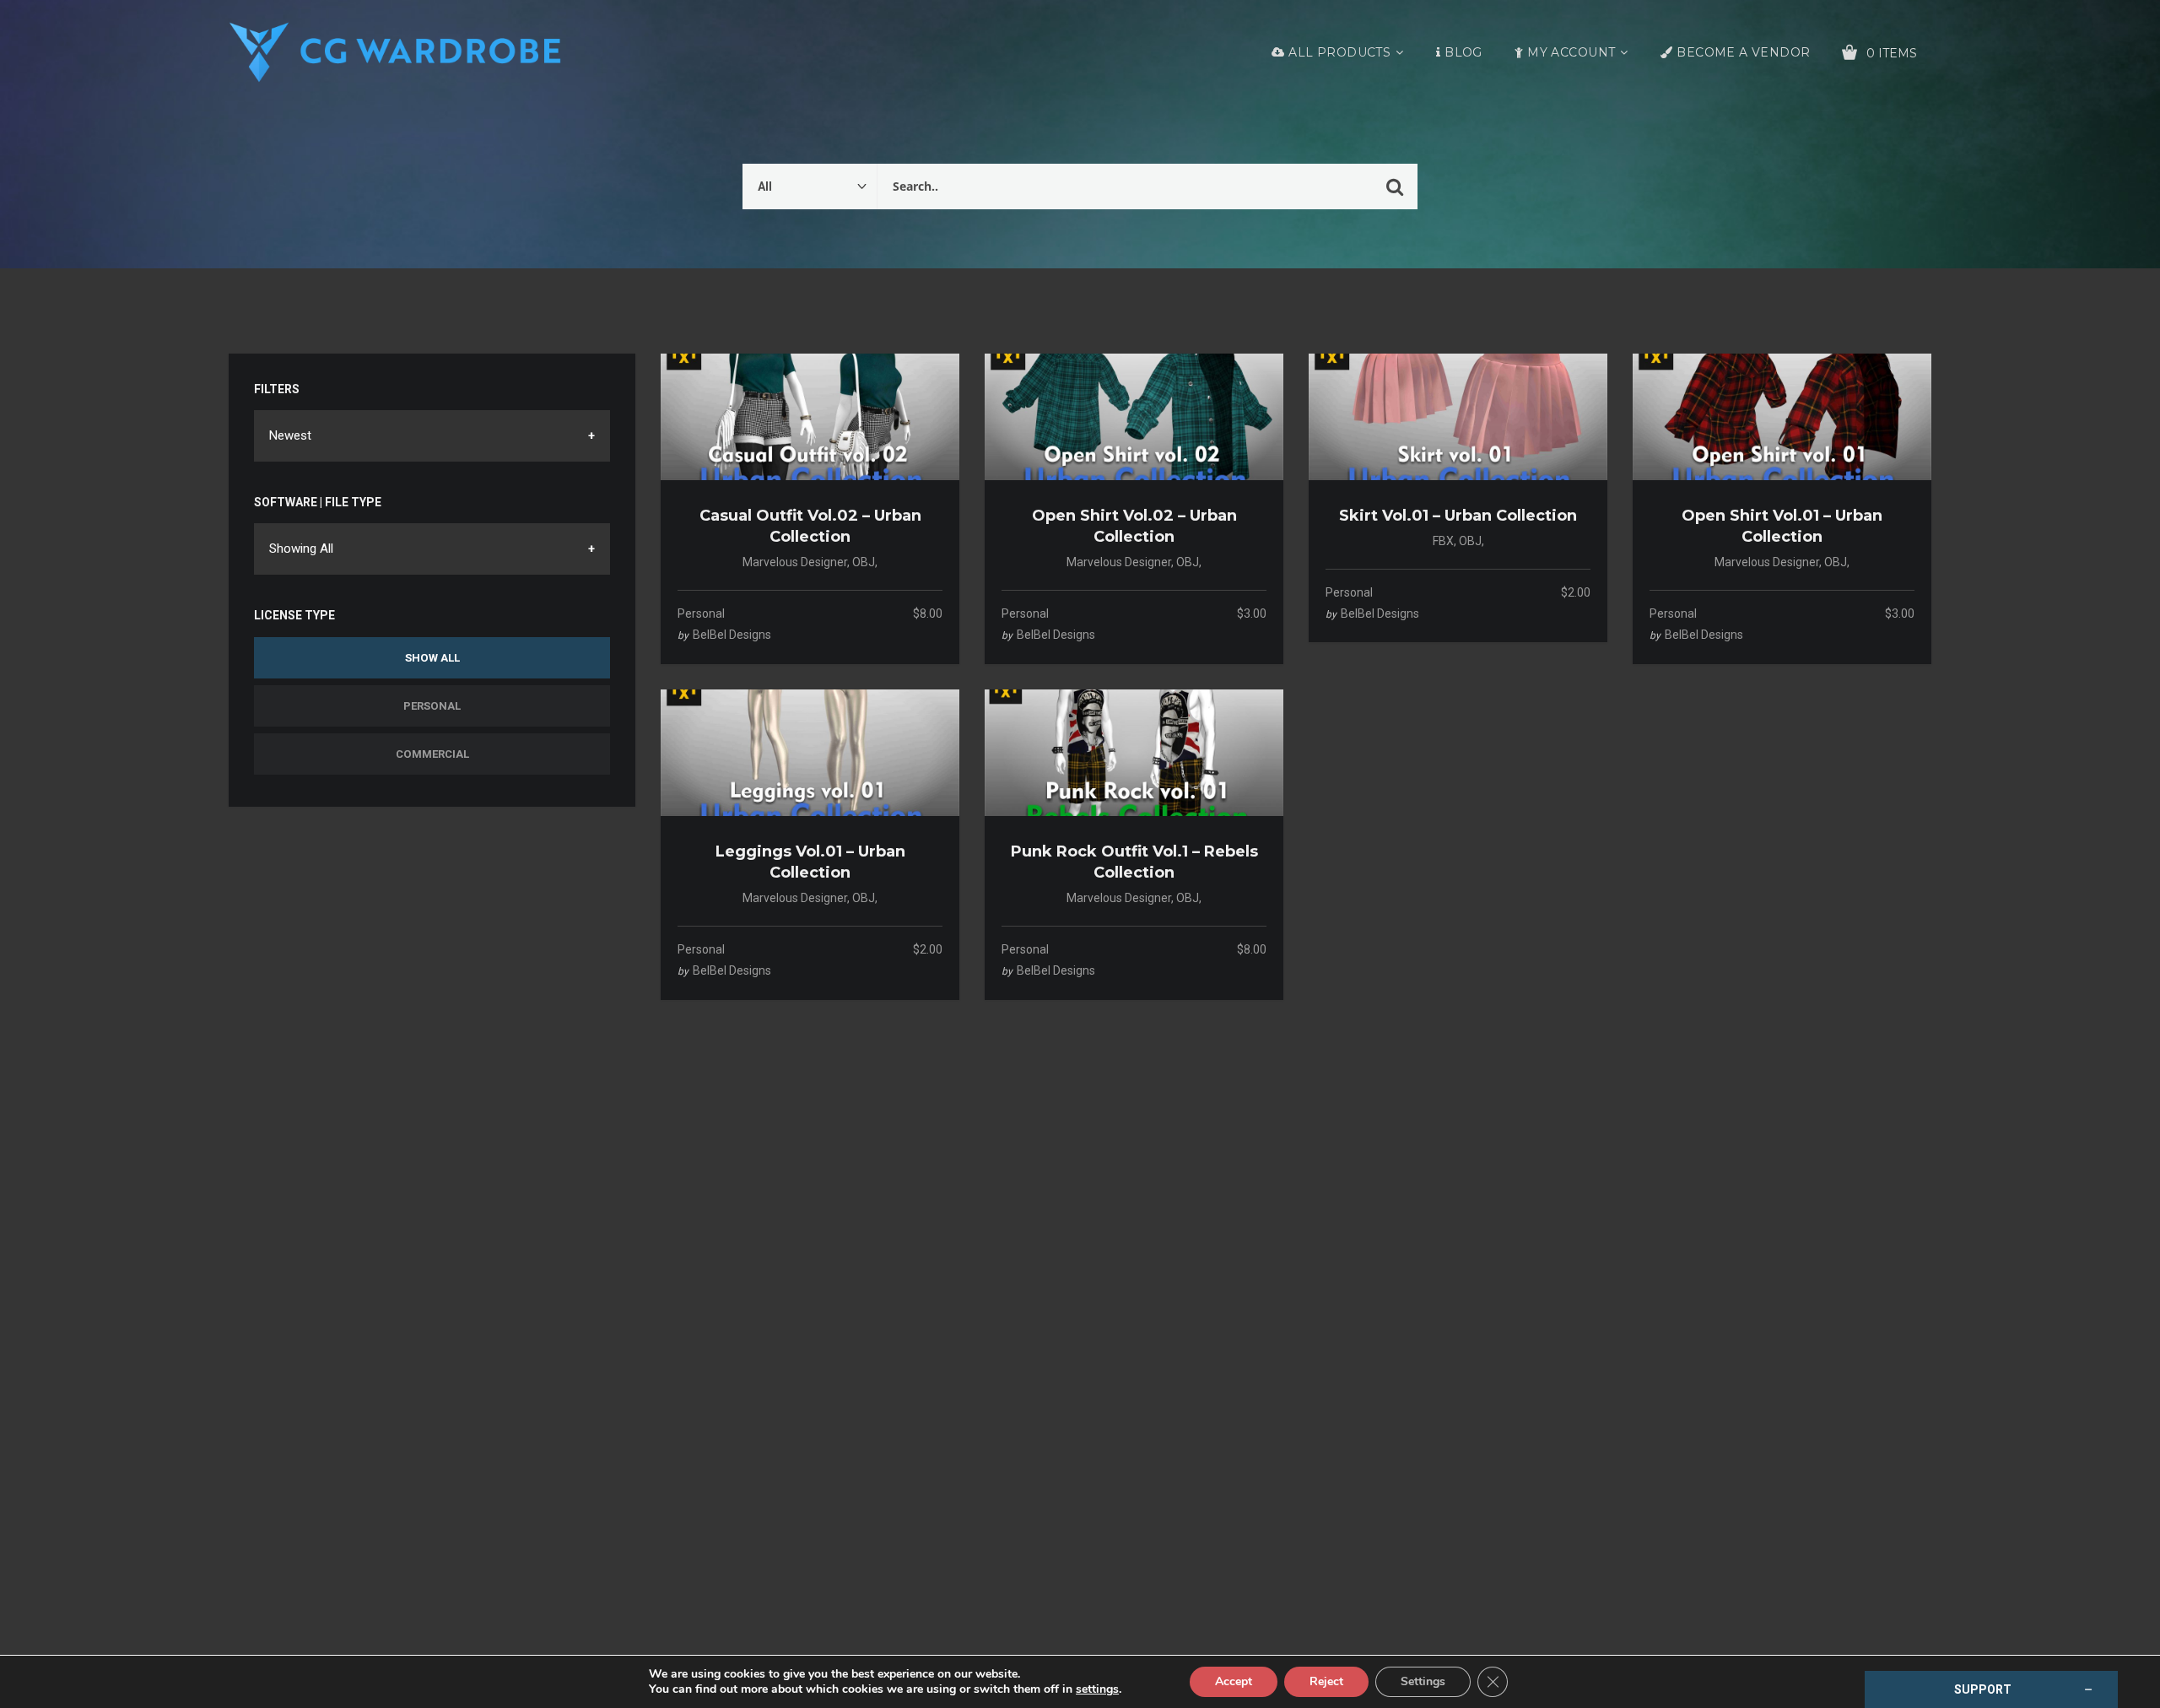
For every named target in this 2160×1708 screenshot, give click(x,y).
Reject (1326, 1681)
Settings (1423, 1681)
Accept (1234, 1681)
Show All (432, 658)
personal (701, 613)
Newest (290, 435)
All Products (1339, 52)
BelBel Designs (732, 635)
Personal (432, 706)
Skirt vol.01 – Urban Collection (1458, 516)
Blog (1463, 52)
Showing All (301, 549)
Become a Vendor (1743, 52)
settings (1097, 1689)
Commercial (432, 754)
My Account (1571, 52)
